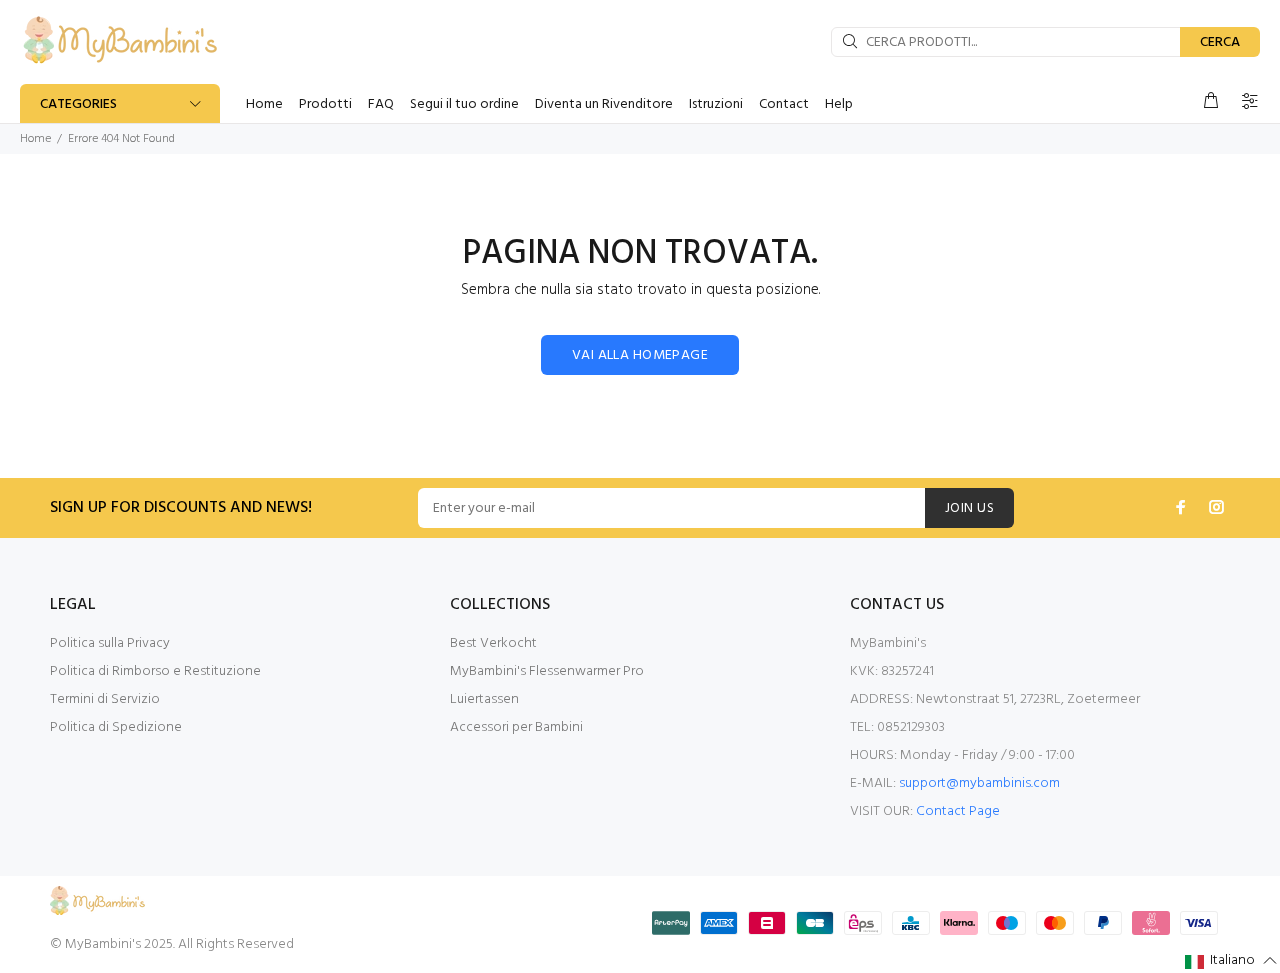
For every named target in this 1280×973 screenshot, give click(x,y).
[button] (1231, 961)
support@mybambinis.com (979, 783)
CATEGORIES (78, 104)
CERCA (1220, 42)
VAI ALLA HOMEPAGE (640, 355)
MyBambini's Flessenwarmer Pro (547, 671)
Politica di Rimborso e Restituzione (155, 671)
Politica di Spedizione (116, 727)
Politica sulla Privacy (110, 643)
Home (35, 139)
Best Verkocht (493, 643)
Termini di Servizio (105, 699)
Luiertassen (484, 699)
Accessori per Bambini (516, 727)
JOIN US (969, 508)
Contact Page (958, 811)
